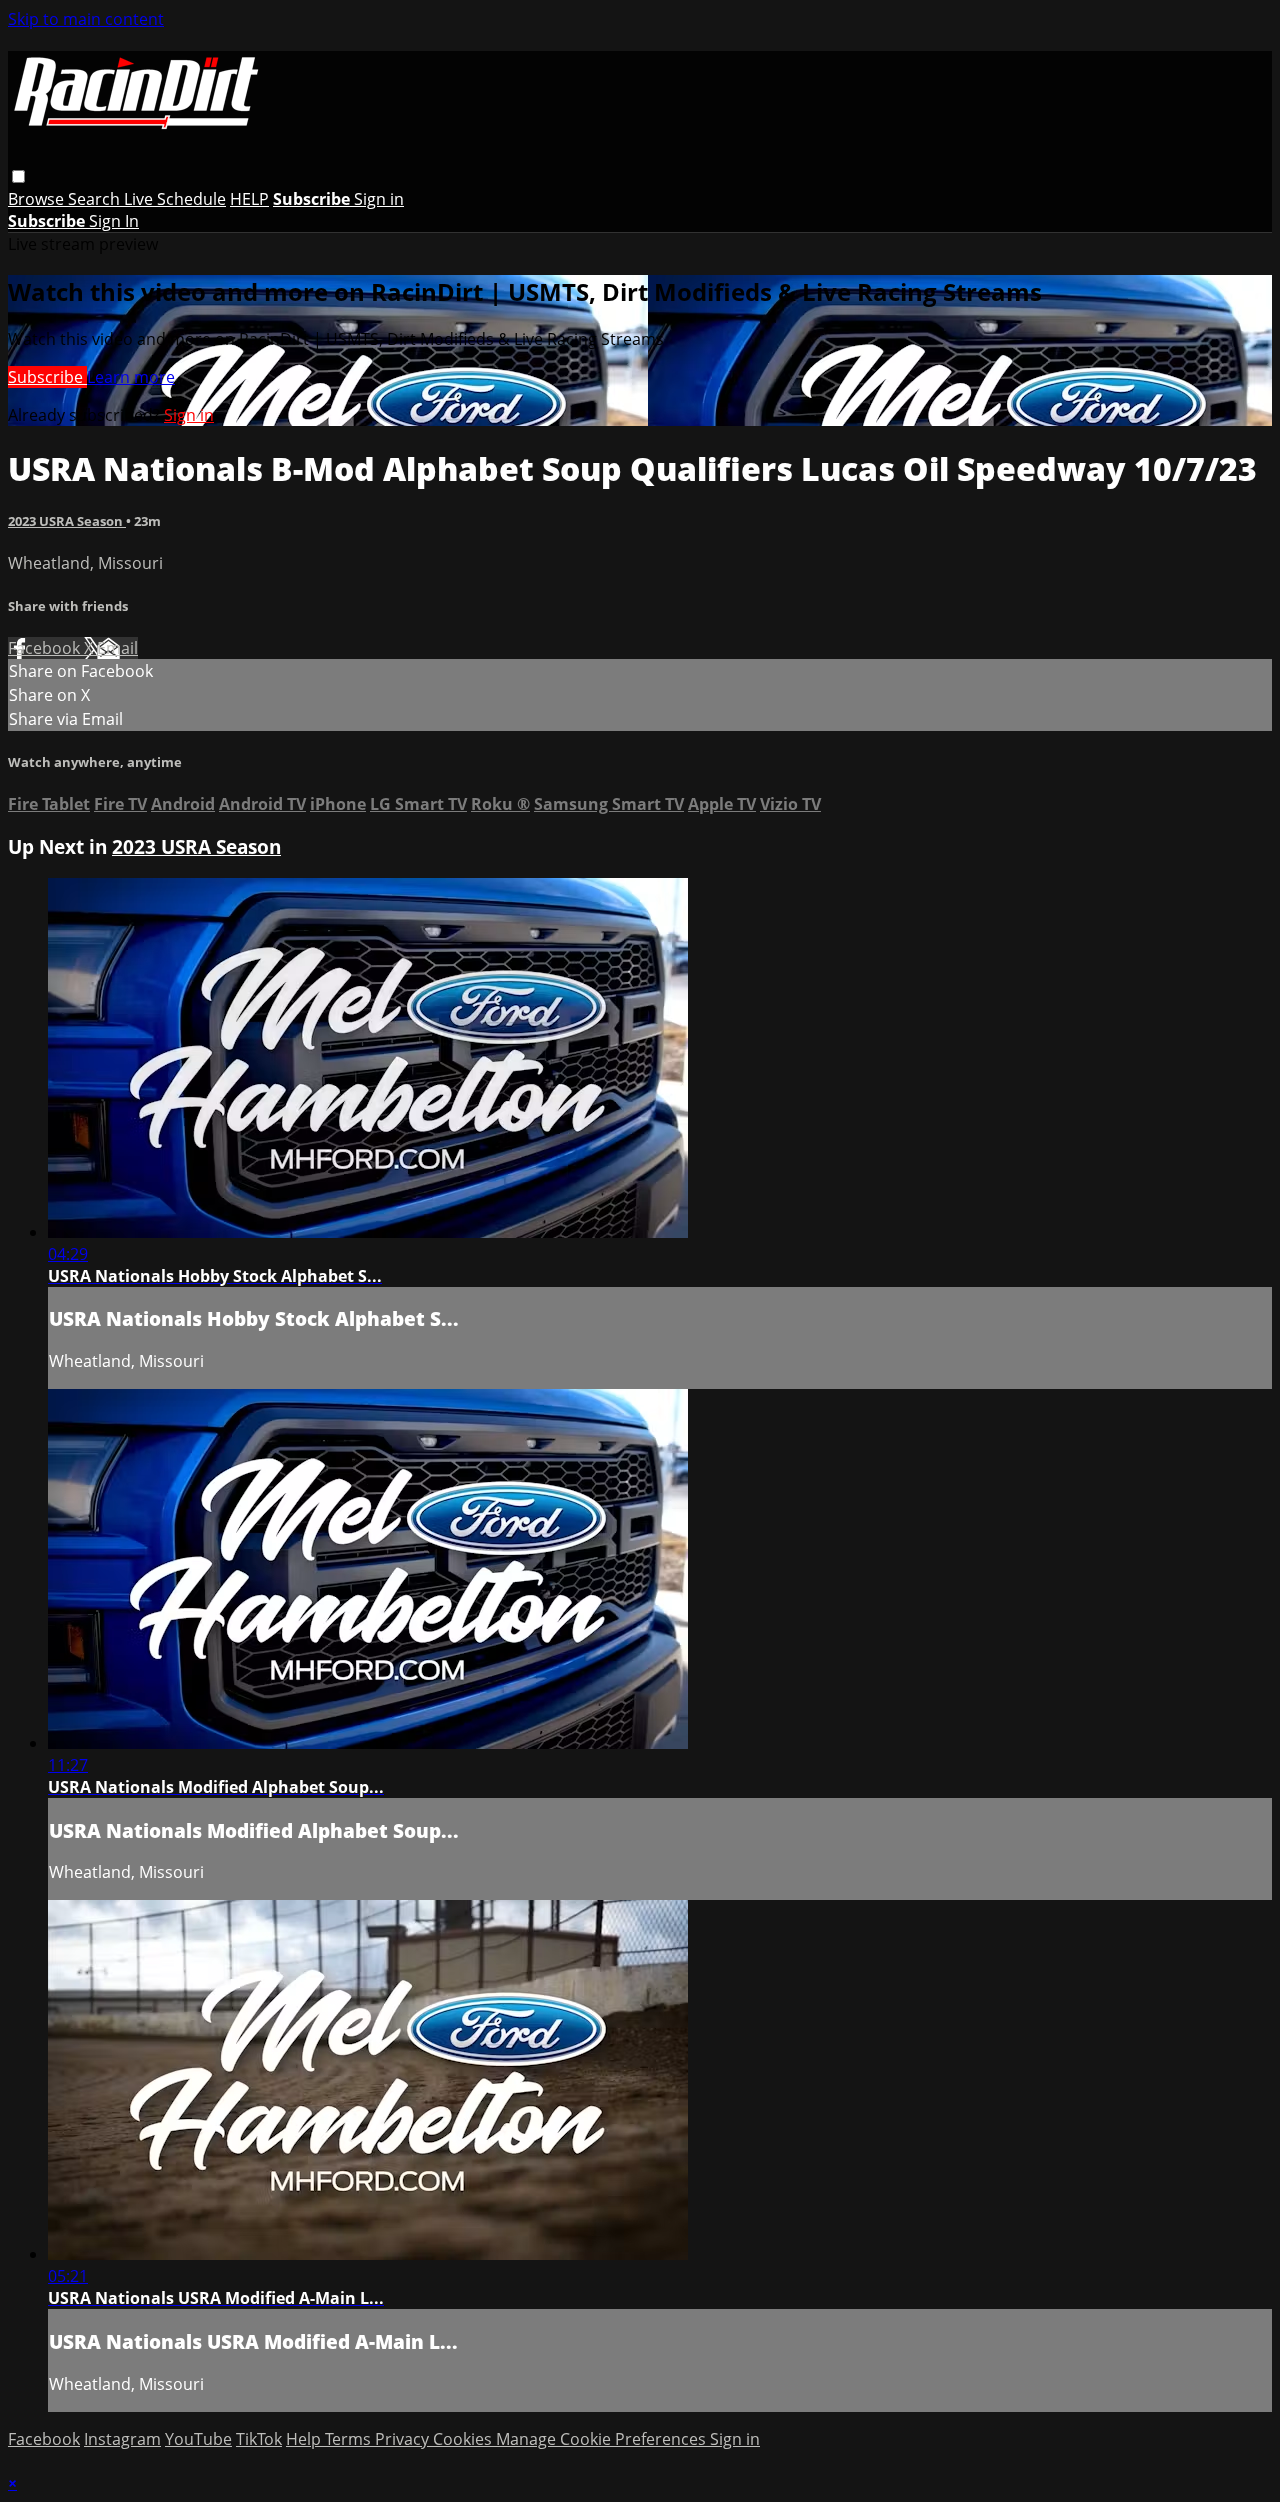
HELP (249, 199)
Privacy (404, 2439)
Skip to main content (86, 19)
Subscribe (47, 377)
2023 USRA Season (67, 521)
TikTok (259, 2439)
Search (96, 199)
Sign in (379, 199)
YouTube (198, 2439)
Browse (38, 199)
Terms (350, 2439)
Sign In (114, 221)
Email (117, 648)
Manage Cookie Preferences (603, 2439)
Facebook (46, 648)
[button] (18, 176)
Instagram (122, 2439)
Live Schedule (175, 199)
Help (305, 2439)
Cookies (464, 2439)
